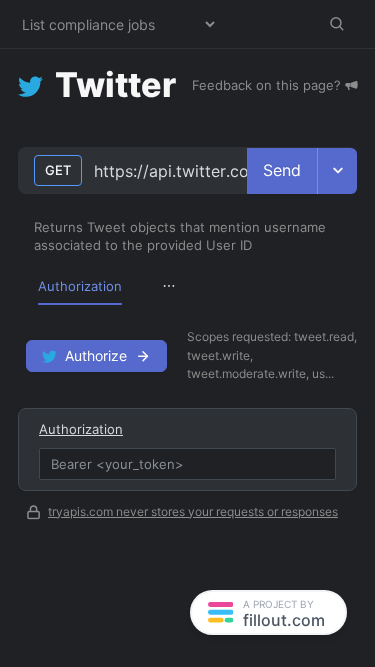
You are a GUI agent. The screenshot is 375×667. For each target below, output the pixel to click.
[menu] (187, 285)
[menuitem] (80, 286)
